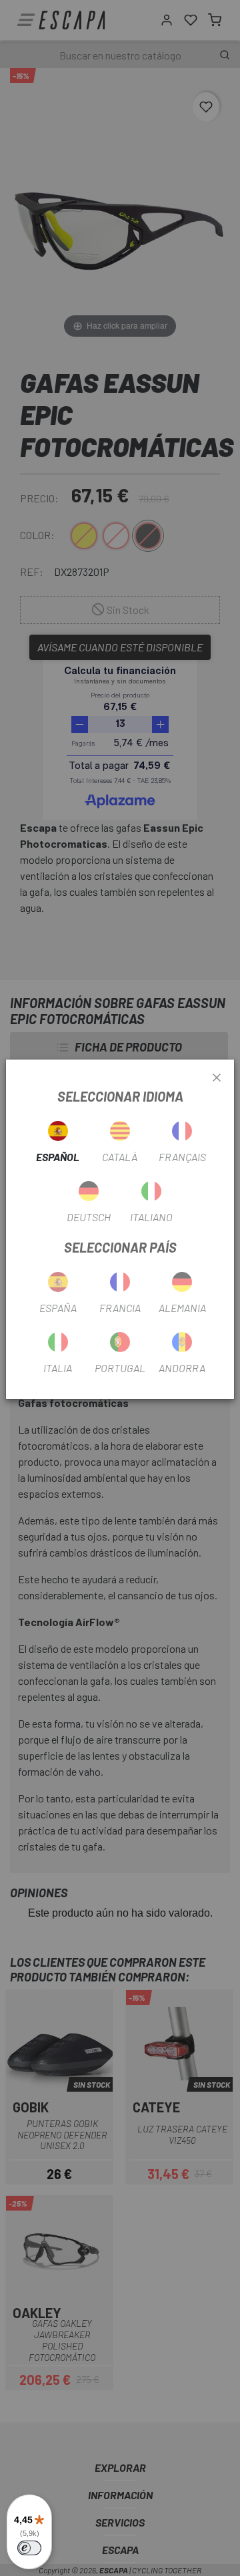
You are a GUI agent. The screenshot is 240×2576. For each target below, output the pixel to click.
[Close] (217, 1078)
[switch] (29, 2548)
